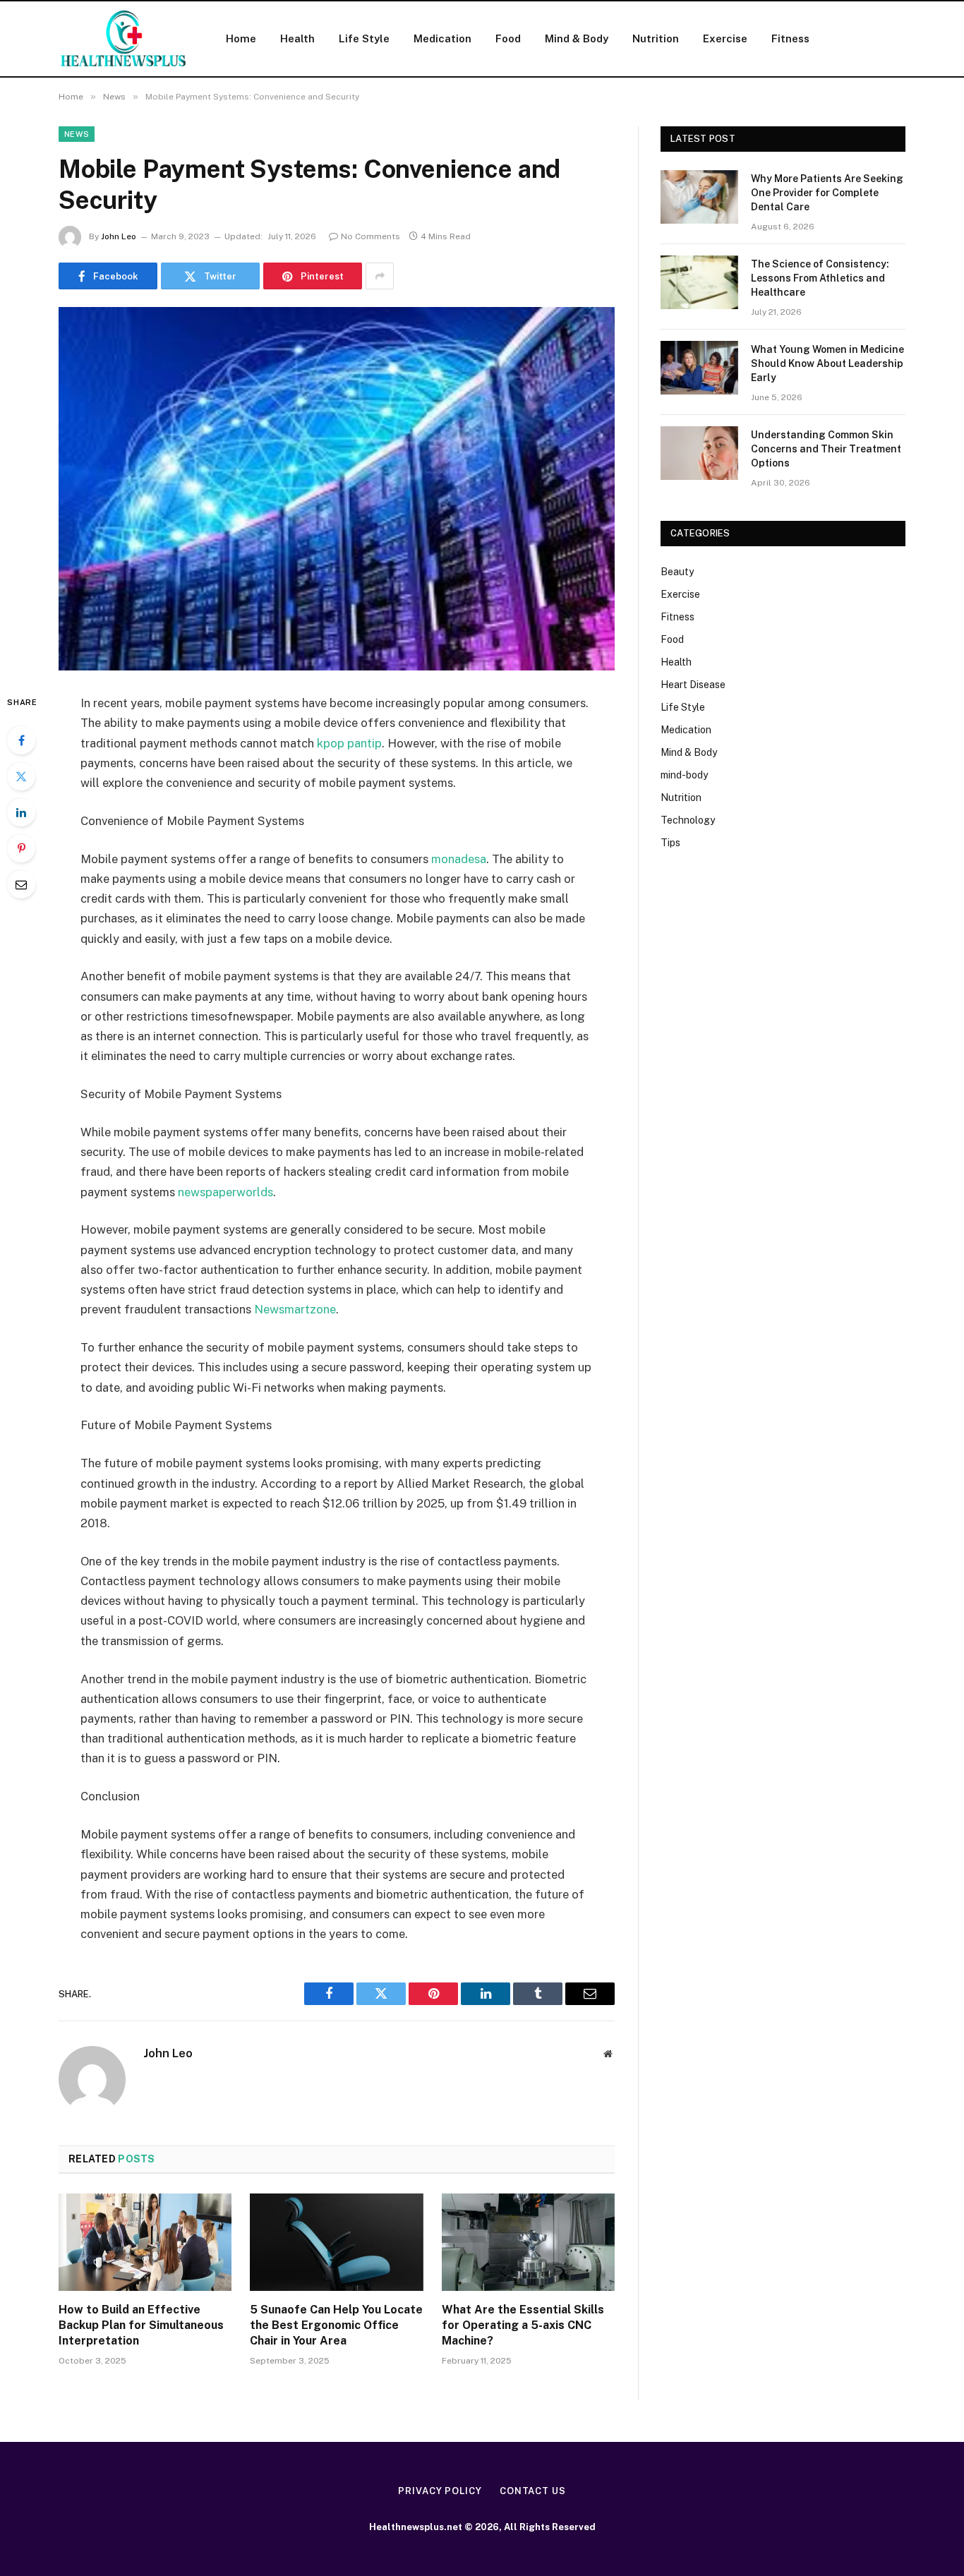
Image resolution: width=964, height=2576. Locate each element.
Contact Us (533, 2491)
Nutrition (656, 38)
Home (241, 38)
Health (297, 38)
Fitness (790, 38)
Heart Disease (693, 685)
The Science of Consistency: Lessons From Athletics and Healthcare (820, 278)
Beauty (677, 572)
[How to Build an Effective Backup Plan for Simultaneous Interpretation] (145, 2242)
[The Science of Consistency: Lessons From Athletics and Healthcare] (699, 282)
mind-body (684, 775)
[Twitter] (21, 776)
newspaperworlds (225, 1192)
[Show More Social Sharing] (380, 276)
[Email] (21, 884)
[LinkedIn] (21, 812)
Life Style (364, 38)
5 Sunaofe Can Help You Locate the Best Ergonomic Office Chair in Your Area (336, 2325)
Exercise (725, 38)
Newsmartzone (295, 1309)
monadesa (459, 859)
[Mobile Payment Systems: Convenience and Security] (337, 489)
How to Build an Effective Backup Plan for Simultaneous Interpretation (141, 2325)
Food (508, 38)
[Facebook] (21, 740)
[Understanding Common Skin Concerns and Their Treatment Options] (699, 453)
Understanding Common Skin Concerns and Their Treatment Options (826, 449)
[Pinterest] (21, 848)
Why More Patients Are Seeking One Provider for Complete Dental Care (827, 193)
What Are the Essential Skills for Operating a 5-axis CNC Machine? (523, 2325)
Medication (442, 38)
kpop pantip (349, 743)
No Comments (370, 236)
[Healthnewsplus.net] (124, 39)
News (77, 134)
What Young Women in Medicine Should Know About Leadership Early (827, 363)
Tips (670, 843)
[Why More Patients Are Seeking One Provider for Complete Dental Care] (699, 197)
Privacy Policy (440, 2491)
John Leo (119, 236)
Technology (688, 820)
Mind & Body (577, 38)
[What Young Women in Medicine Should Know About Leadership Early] (699, 368)
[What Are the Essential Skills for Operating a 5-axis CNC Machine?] (528, 2242)
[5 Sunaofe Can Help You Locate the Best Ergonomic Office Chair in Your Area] (336, 2242)
